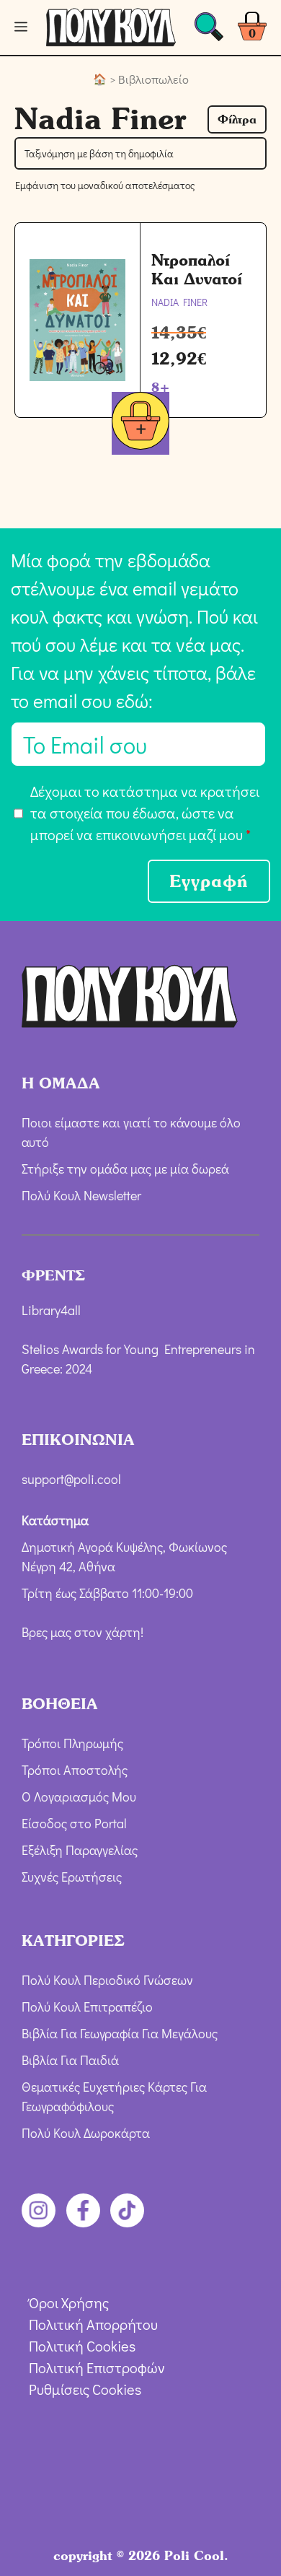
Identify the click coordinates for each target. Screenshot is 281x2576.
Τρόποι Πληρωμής (72, 1742)
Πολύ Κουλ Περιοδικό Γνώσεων (107, 1980)
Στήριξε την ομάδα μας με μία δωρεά (125, 1168)
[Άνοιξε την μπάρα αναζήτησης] (209, 31)
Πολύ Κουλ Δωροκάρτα (86, 2133)
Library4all (51, 1309)
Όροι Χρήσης (69, 2302)
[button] (237, 119)
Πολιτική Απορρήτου (93, 2324)
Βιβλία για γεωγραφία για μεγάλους (120, 2033)
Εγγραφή (209, 881)
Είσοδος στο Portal (74, 1822)
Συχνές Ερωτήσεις (72, 1876)
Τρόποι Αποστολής (75, 1769)
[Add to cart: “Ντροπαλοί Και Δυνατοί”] (140, 423)
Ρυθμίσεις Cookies (85, 2389)
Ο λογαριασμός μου (79, 1796)
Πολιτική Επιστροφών (97, 2367)
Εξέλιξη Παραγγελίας (80, 1849)
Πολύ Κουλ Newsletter (81, 1195)
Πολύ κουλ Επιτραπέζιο (87, 2007)
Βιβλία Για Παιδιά (70, 2060)
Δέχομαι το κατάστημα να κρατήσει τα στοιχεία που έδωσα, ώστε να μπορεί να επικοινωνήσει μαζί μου (145, 813)
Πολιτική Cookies (82, 2346)
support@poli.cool (71, 1479)
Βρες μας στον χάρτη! (82, 1632)
